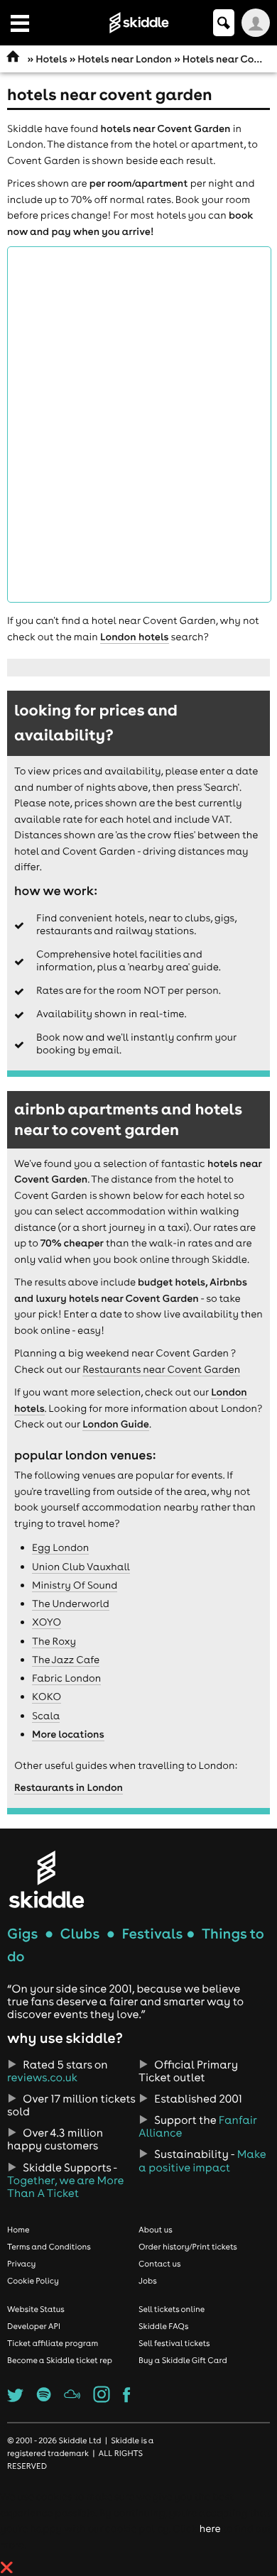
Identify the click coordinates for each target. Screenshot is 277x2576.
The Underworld (71, 1604)
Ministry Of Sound (75, 1585)
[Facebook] (126, 2399)
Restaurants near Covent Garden (161, 1369)
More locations (68, 1734)
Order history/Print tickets (188, 2247)
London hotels (134, 637)
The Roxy (54, 1641)
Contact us (160, 2264)
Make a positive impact (202, 2161)
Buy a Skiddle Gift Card (183, 2360)
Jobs (148, 2281)
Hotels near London (124, 59)
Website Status (36, 2309)
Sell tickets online (172, 2309)
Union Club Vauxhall (81, 1567)
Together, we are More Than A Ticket (65, 2187)
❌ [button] (7, 2567)
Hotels (51, 59)
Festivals (152, 1934)
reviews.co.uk (42, 2078)
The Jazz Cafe (66, 1660)
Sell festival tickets (174, 2343)
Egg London (60, 1547)
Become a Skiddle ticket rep (60, 2360)
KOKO (47, 1697)
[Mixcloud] (72, 2399)
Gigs (22, 1934)
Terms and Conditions (49, 2247)
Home (18, 2230)
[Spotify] (44, 2399)
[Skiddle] (46, 1879)
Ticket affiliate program (53, 2343)
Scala (46, 1716)
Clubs (80, 1934)
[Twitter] (15, 2399)
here (210, 2528)
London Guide (116, 1424)
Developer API (34, 2326)
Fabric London (66, 1678)
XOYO (47, 1622)
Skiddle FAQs (163, 2326)
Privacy (21, 2264)
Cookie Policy (33, 2281)
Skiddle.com (138, 23)
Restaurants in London (69, 1787)
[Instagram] (102, 2399)
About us (156, 2230)
